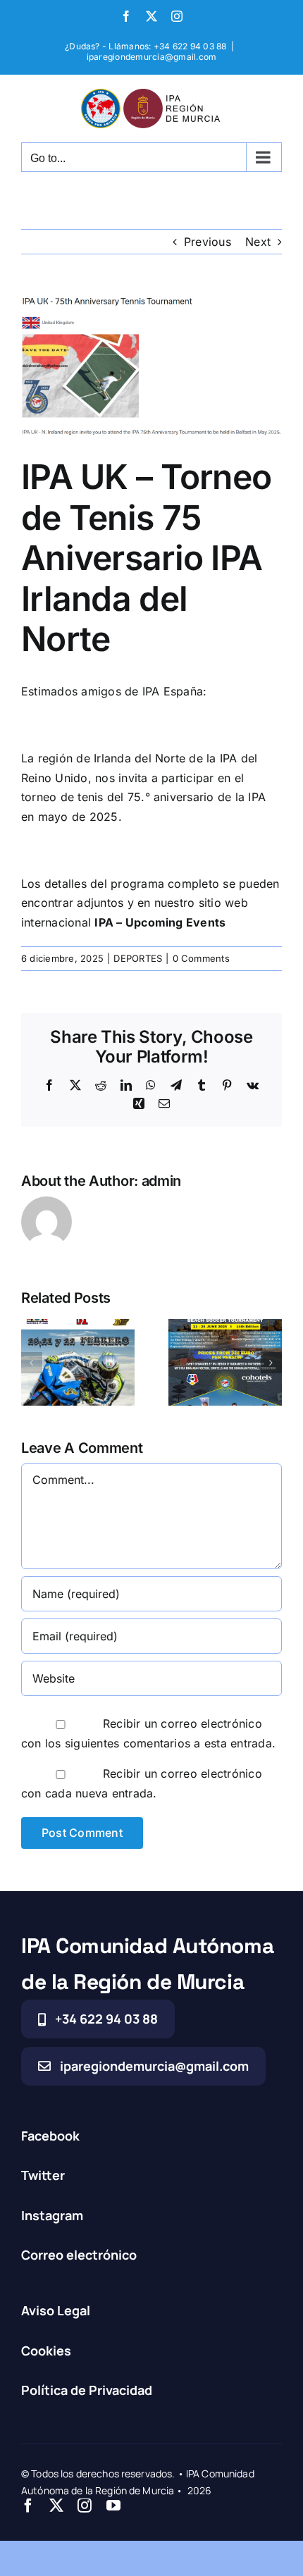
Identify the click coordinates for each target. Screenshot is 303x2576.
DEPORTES (138, 958)
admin (162, 1181)
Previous (208, 242)
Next (258, 242)
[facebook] (28, 2506)
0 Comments (201, 958)
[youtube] (113, 2506)
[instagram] (85, 2506)
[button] (32, 1363)
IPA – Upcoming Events (160, 922)
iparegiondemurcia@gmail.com (151, 57)
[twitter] (56, 2506)
